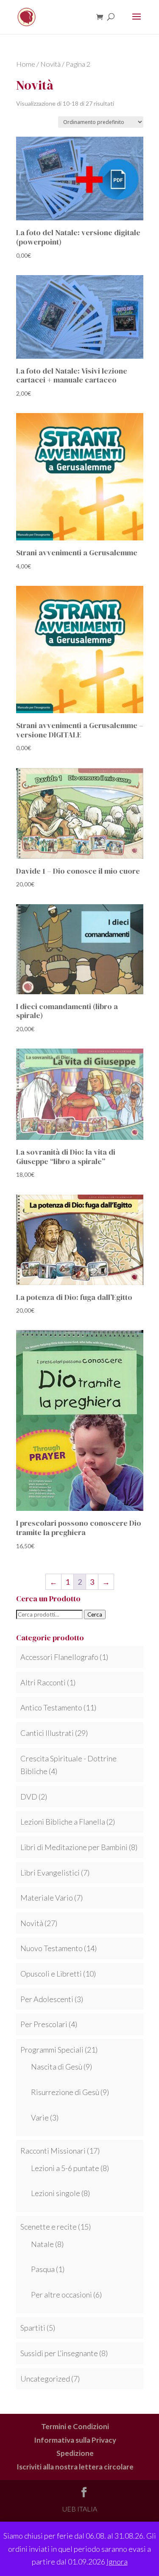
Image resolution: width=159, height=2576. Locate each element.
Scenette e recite (49, 2227)
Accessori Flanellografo (59, 1657)
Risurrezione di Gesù (65, 2092)
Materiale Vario (47, 1898)
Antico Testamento (51, 1707)
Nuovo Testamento (52, 1948)
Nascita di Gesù (57, 2067)
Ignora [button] (117, 2562)
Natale (42, 2244)
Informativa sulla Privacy (75, 2440)
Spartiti (33, 2328)
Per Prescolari (44, 2024)
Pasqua (43, 2269)
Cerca (95, 1614)
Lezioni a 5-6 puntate (65, 2168)
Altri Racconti (43, 1682)
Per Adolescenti (47, 1999)
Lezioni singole (56, 2193)
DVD (29, 1797)
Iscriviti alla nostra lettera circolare (75, 2467)
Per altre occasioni (61, 2295)
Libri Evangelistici (50, 1873)
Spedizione (75, 2453)
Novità (50, 64)
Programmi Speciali (52, 2050)
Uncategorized (45, 2379)
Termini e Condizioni (75, 2426)
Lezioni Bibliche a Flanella (63, 1822)
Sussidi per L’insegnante (59, 2353)
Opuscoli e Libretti (51, 1974)
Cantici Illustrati (47, 1733)
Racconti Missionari (53, 2151)
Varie (40, 2118)
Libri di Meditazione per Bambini (74, 1847)
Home (26, 64)
